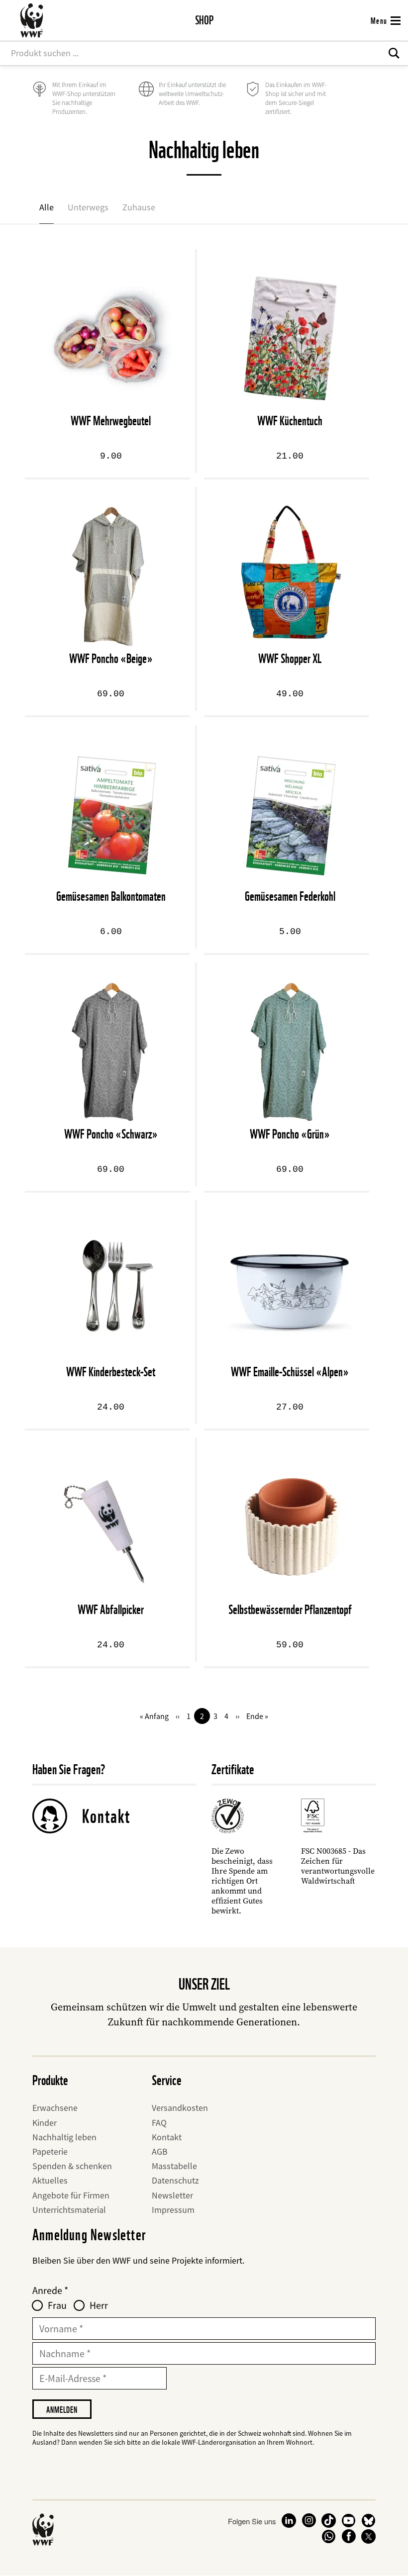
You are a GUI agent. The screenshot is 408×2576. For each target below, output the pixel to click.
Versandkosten (180, 2108)
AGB (160, 2151)
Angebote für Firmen (71, 2195)
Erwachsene (55, 2108)
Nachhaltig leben (64, 2137)
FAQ (159, 2123)
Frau (57, 2305)
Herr (99, 2305)
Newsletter (172, 2195)
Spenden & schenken (72, 2166)
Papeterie (50, 2151)
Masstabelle (174, 2166)
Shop (204, 20)
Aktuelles (50, 2180)
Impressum (173, 2210)
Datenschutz (175, 2180)
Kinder (45, 2123)
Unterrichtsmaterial (69, 2210)
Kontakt (106, 1816)
